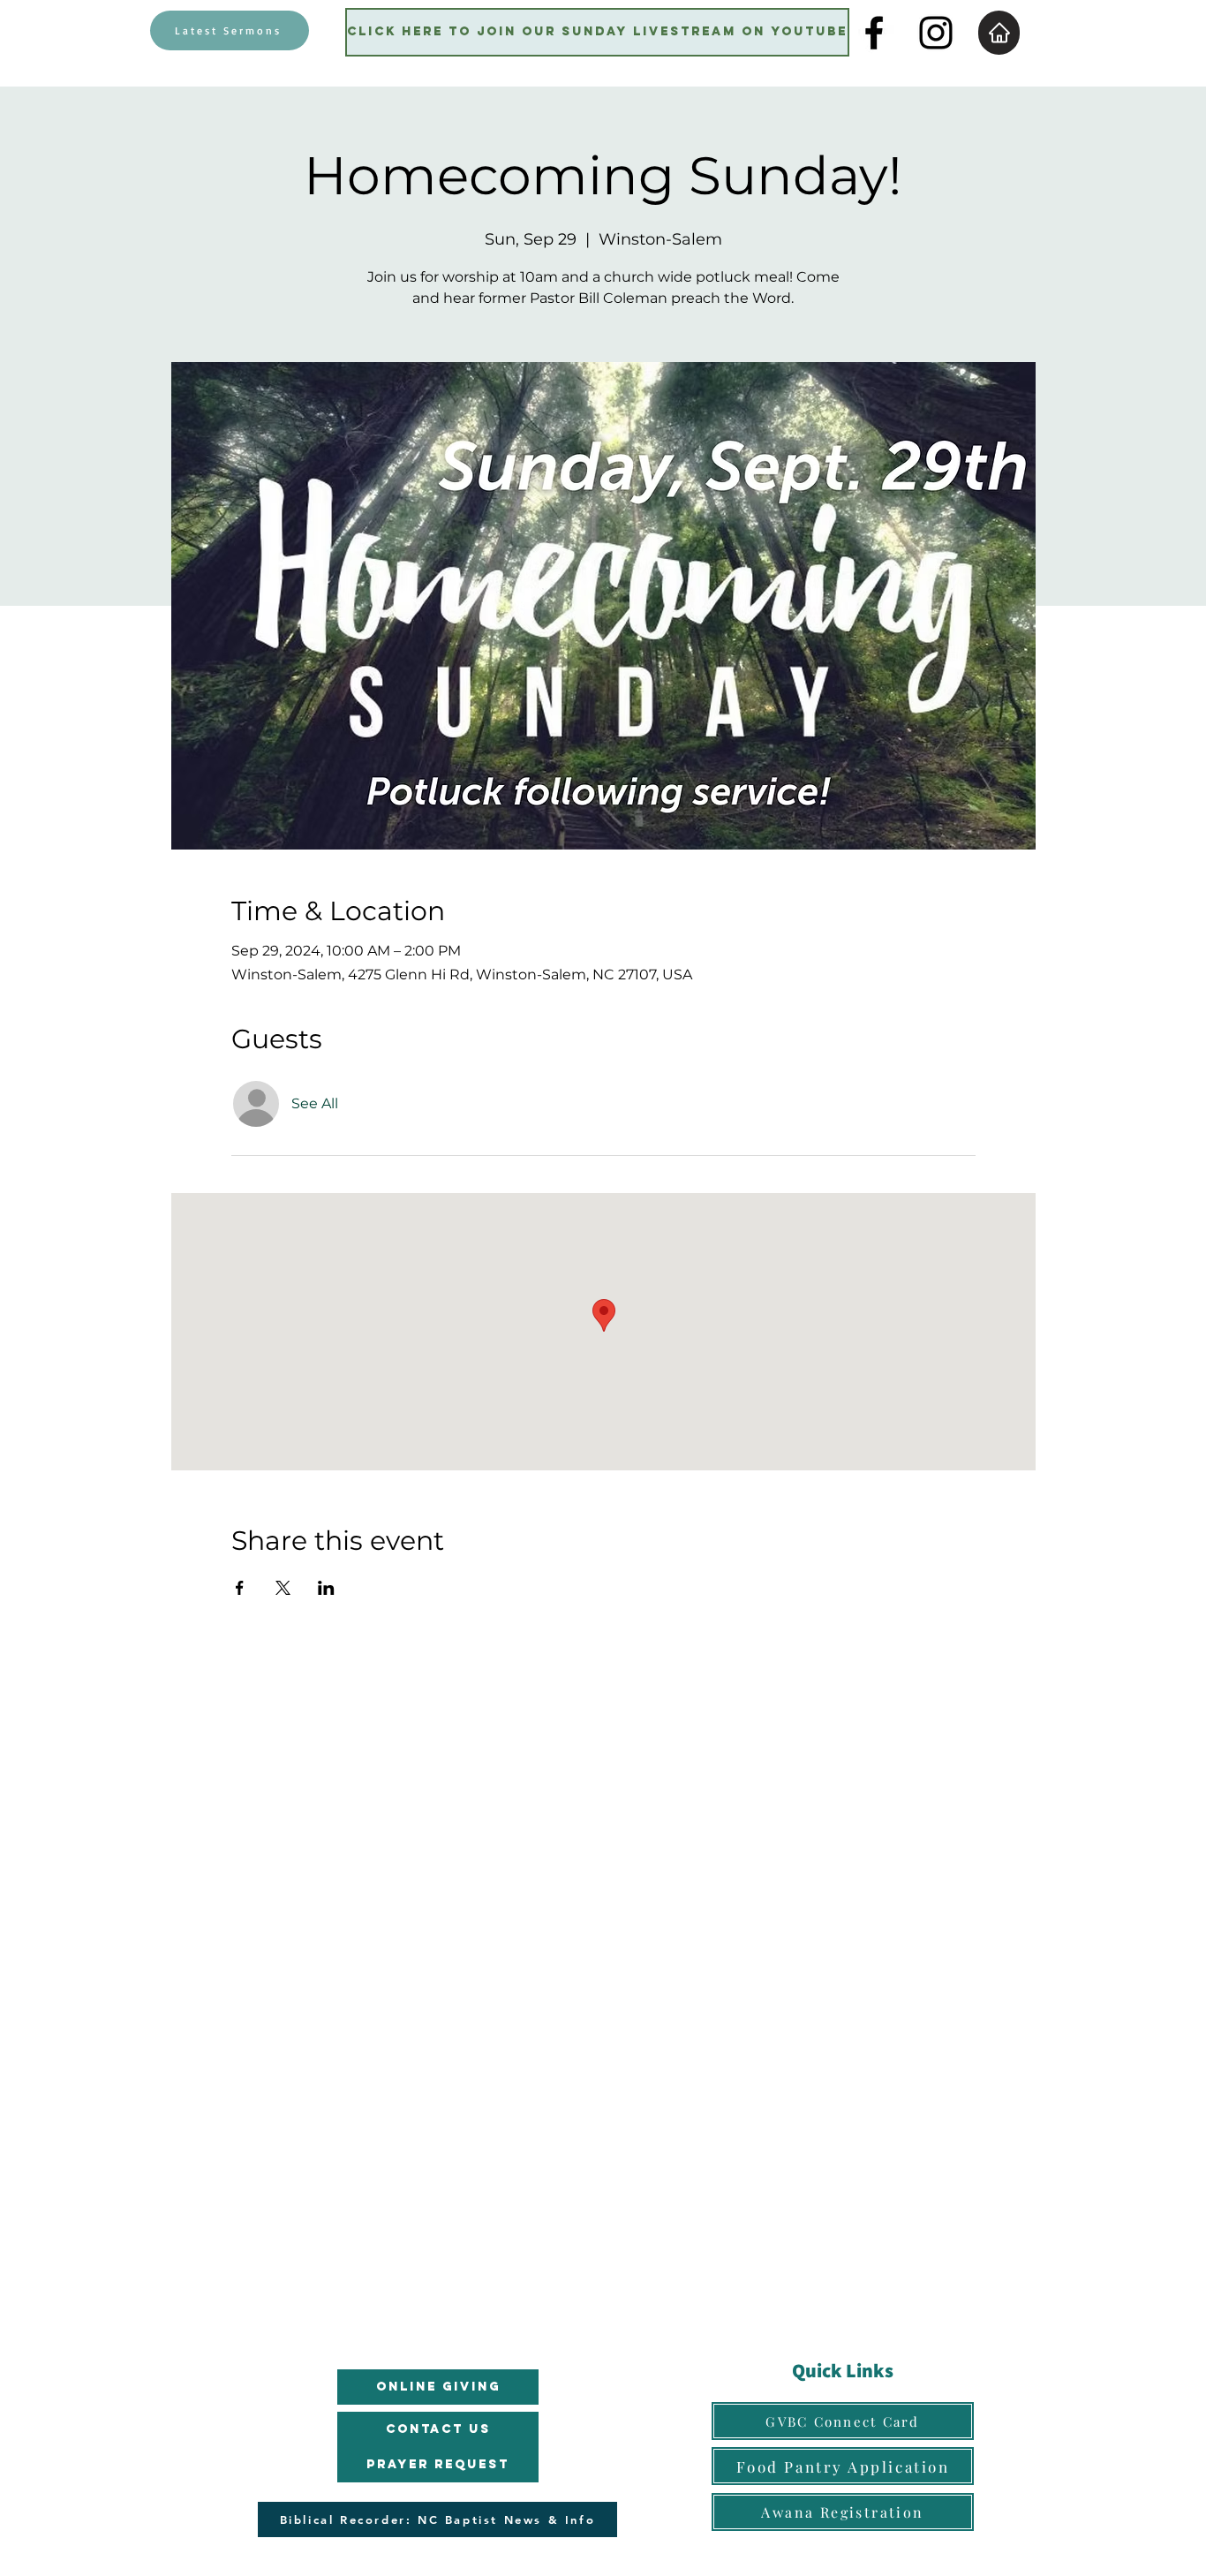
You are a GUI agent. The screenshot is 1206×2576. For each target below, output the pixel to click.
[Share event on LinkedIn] (326, 1588)
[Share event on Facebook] (240, 1588)
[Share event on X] (283, 1588)
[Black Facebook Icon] (874, 33)
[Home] (999, 33)
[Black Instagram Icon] (936, 33)
